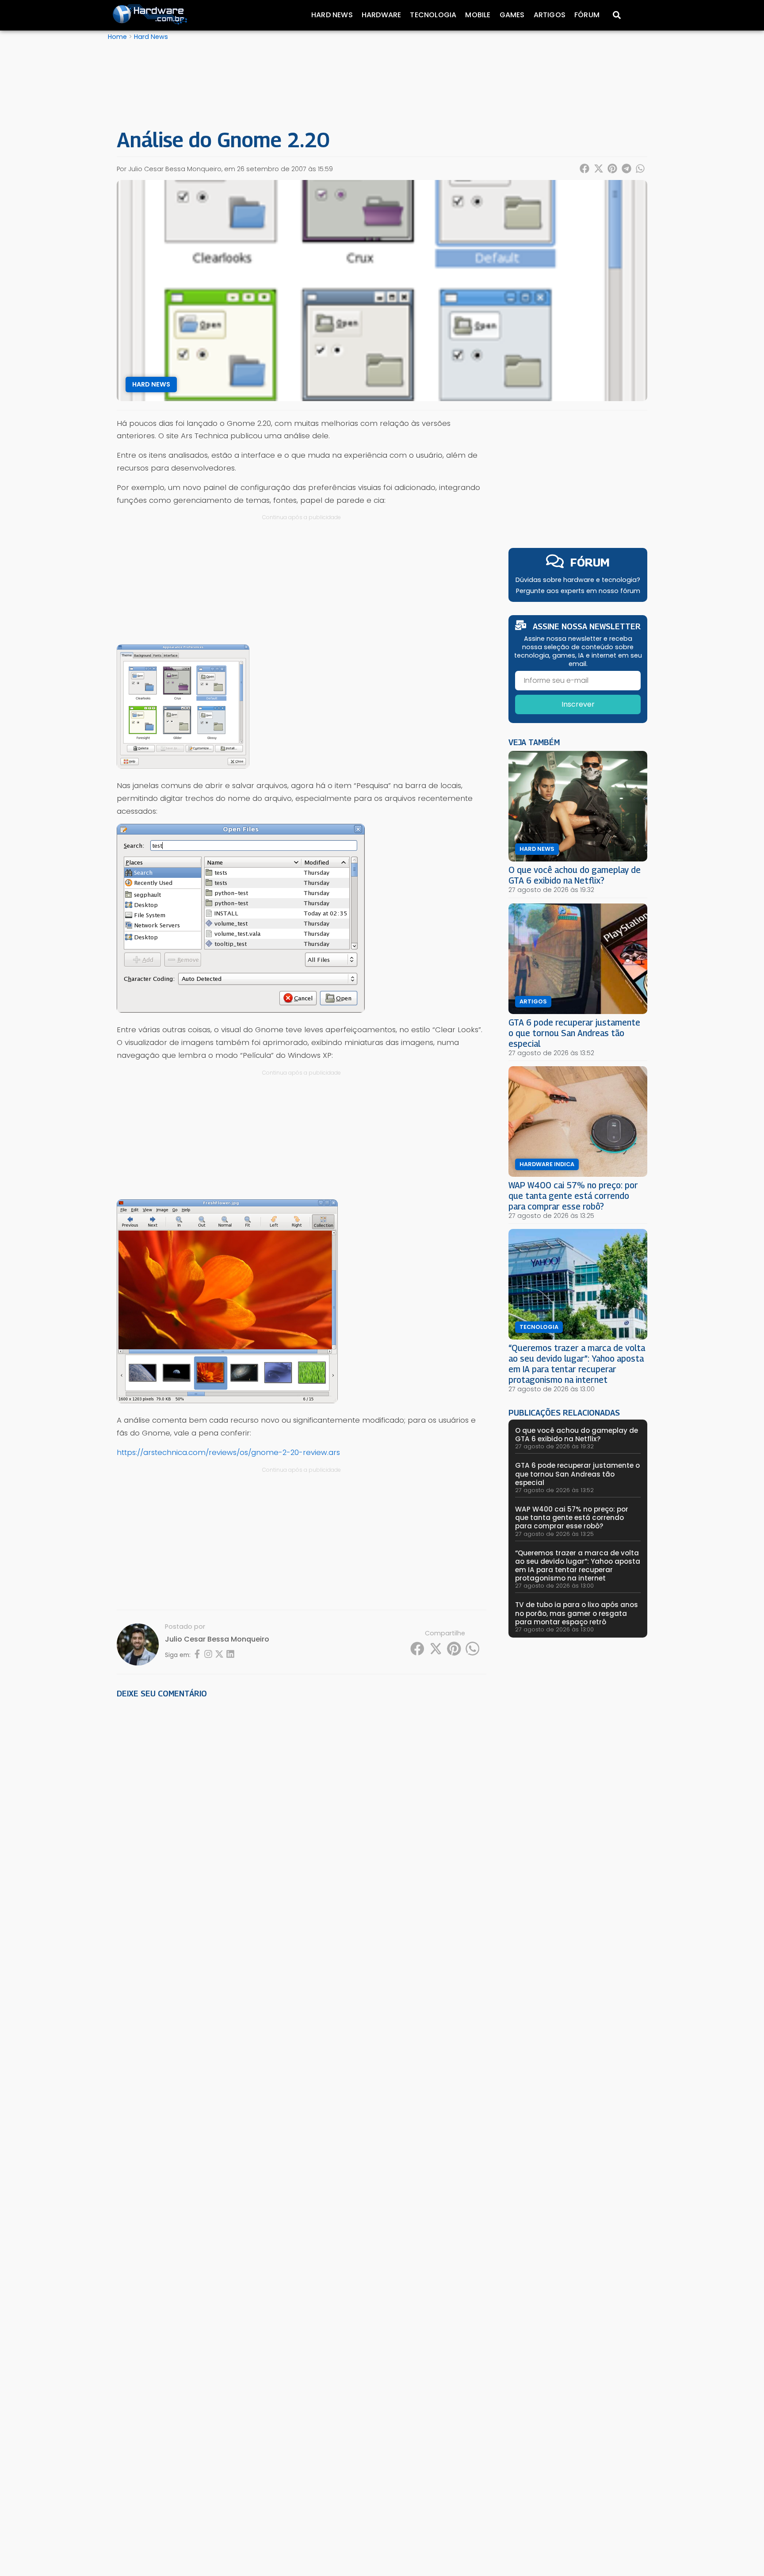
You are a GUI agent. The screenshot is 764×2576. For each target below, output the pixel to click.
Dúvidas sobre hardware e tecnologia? (578, 580)
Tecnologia (433, 15)
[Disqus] (302, 1828)
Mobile (478, 15)
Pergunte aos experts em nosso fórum (578, 591)
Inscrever (578, 704)
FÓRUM (590, 562)
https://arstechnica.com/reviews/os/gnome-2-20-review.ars (228, 1452)
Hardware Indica (547, 1164)
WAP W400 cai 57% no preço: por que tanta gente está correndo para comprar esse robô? (573, 1196)
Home (117, 37)
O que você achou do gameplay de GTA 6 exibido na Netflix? (575, 875)
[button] (585, 168)
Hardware (382, 15)
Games (512, 15)
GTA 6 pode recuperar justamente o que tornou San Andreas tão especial (574, 1033)
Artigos (550, 15)
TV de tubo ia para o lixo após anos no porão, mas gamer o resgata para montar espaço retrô (577, 1613)
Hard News (332, 15)
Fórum (587, 15)
